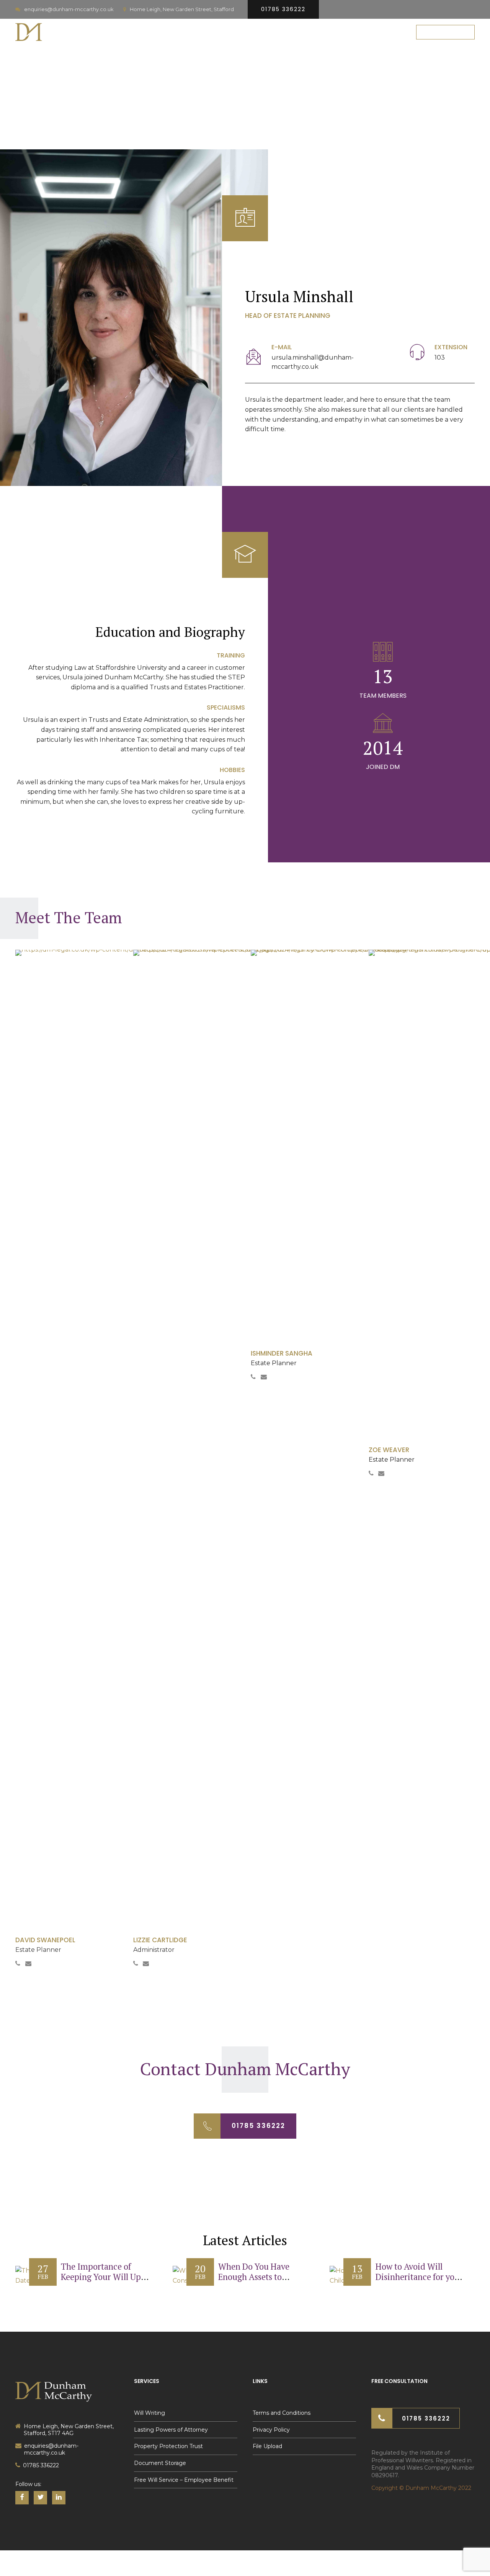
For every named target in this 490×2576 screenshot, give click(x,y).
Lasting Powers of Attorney (171, 2430)
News (355, 32)
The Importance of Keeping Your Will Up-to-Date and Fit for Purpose (103, 2282)
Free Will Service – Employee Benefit (184, 2480)
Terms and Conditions (282, 2413)
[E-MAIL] (254, 358)
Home (186, 32)
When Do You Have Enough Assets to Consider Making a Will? (254, 2282)
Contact (315, 32)
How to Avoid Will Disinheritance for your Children (419, 2277)
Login (389, 32)
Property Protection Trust (168, 2446)
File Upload (267, 2446)
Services (225, 32)
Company (269, 32)
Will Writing (149, 2413)
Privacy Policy (271, 2430)
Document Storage (160, 2463)
